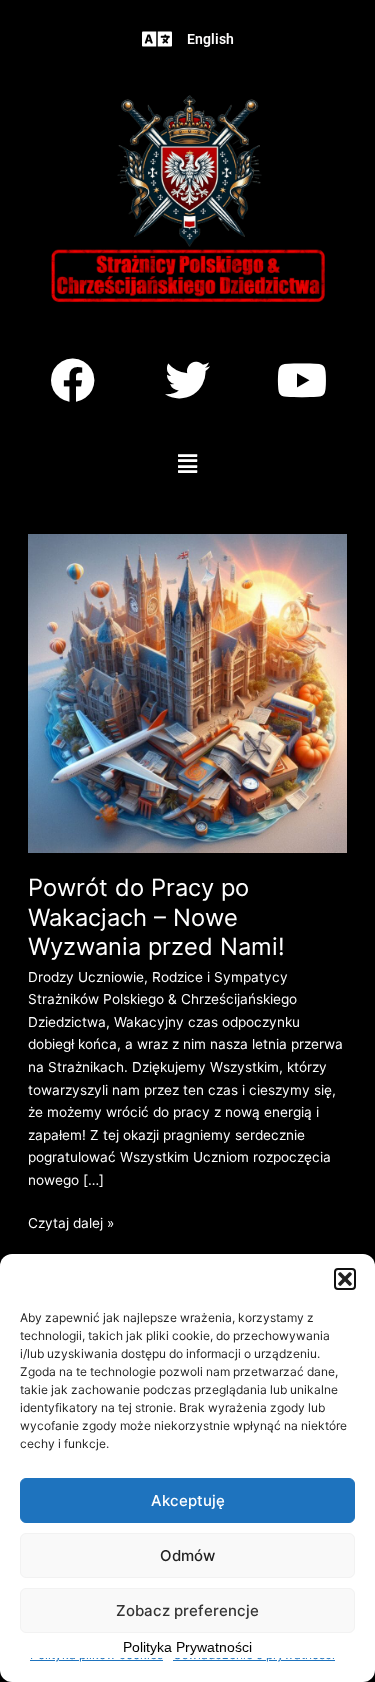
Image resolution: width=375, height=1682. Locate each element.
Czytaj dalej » (71, 1221)
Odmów (187, 1555)
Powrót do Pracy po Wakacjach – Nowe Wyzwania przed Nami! (156, 916)
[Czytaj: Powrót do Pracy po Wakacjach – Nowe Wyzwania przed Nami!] (187, 692)
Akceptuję (188, 1500)
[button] (345, 1279)
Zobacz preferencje (187, 1610)
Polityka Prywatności (187, 1647)
